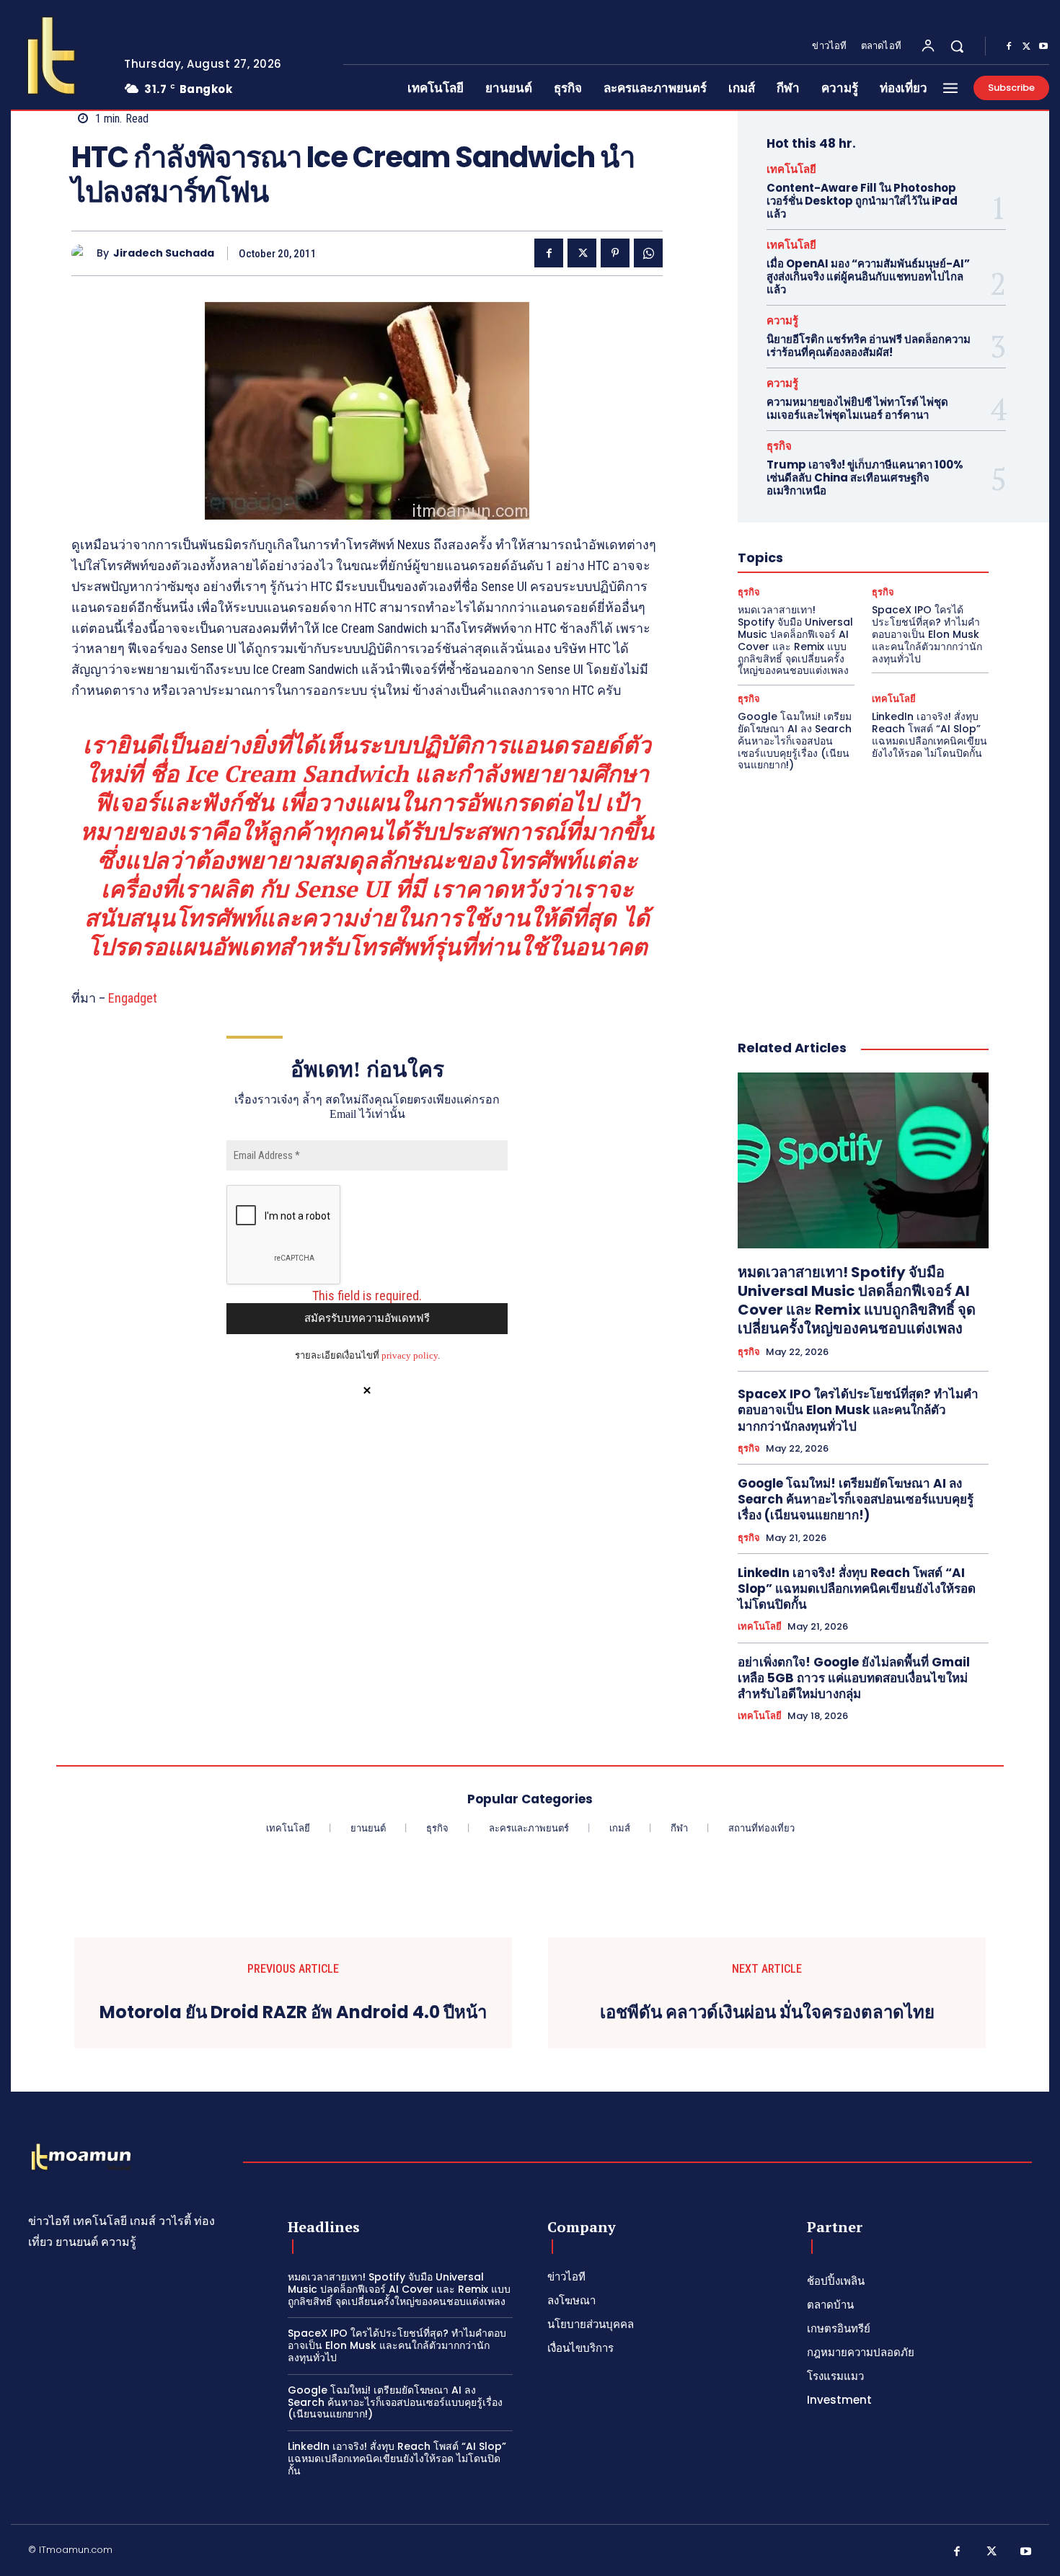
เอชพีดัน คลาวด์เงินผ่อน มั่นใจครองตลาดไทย (767, 2013)
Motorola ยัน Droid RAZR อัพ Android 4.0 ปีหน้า (293, 2013)
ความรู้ (782, 320)
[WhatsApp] (648, 253)
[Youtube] (1043, 47)
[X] (1026, 47)
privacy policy (410, 1355)
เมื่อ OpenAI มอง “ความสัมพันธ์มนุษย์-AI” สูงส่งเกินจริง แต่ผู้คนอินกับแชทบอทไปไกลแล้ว (868, 276)
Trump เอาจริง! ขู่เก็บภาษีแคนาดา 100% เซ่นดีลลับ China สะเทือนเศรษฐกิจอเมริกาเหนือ (865, 478)
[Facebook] (1009, 47)
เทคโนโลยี (791, 169)
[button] (957, 46)
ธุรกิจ (779, 446)
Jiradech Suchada (164, 253)
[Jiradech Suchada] (84, 253)
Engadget (133, 998)
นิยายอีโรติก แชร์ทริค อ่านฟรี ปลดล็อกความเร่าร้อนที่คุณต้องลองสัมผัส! (869, 346)
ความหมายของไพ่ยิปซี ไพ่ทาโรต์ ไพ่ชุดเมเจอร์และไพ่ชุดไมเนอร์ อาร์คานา (857, 408)
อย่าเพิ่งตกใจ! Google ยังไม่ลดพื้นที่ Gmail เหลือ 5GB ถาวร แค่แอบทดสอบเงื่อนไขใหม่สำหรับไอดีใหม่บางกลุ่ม (854, 1678)
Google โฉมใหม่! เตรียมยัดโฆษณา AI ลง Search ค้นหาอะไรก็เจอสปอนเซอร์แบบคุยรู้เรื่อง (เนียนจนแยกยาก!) (795, 741)
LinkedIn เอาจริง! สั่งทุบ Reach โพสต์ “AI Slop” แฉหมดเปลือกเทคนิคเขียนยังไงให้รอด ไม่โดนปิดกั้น (929, 734)
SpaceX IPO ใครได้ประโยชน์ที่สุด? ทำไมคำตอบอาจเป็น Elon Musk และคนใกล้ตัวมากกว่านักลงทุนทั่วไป (927, 634)
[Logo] (56, 55)
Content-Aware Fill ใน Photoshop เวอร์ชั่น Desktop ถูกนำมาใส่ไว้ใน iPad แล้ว (862, 201)
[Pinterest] (615, 253)
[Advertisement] (863, 890)
